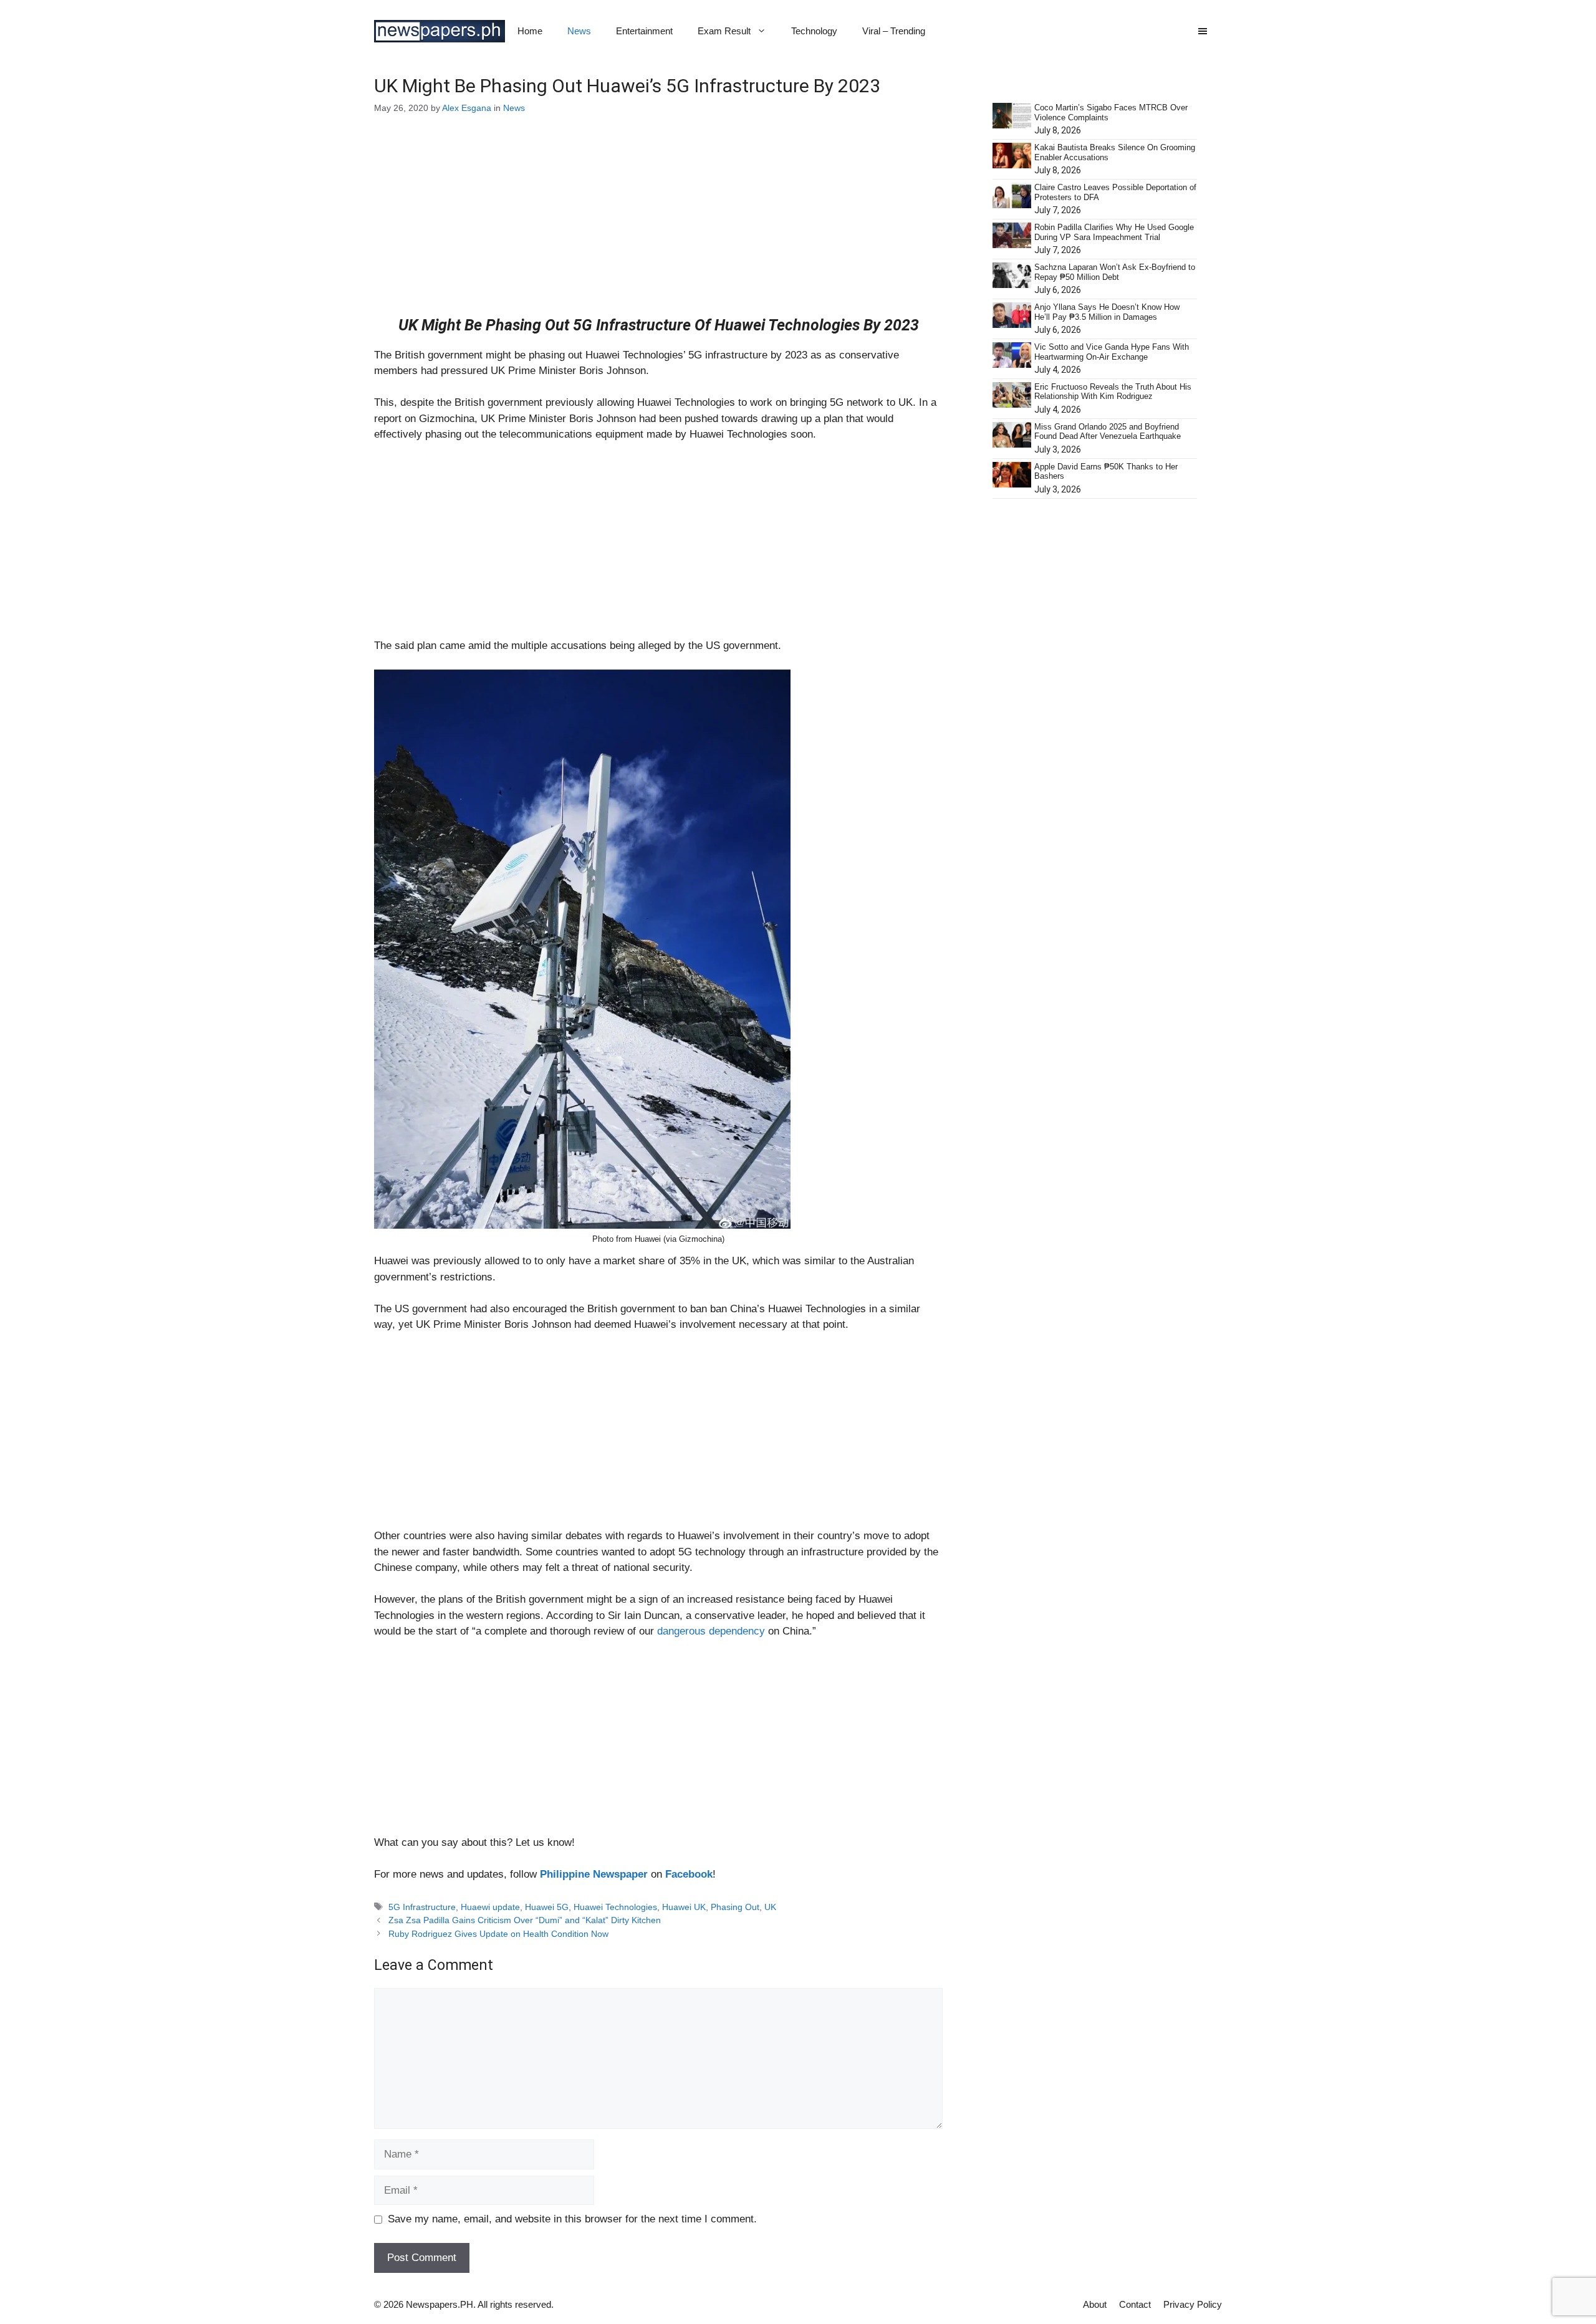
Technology (814, 31)
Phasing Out (735, 1907)
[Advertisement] (658, 224)
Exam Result (724, 31)
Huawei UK (684, 1907)
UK (770, 1907)
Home (530, 31)
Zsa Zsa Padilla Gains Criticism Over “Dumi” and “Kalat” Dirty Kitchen (525, 1920)
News (579, 31)
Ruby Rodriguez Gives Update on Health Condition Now (498, 1934)
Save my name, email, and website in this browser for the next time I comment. (572, 2219)
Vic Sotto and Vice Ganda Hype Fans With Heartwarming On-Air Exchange (1112, 352)
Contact (1135, 2304)
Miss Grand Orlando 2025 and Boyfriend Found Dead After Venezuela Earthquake (1108, 432)
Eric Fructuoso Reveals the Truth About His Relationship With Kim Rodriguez (1113, 392)
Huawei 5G (547, 1907)
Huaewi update (490, 1907)
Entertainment (644, 31)
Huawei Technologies (615, 1907)
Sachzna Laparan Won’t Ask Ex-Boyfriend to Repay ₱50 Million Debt (1115, 272)
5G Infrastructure (422, 1907)
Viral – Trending (894, 31)
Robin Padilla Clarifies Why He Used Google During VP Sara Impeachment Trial (1114, 232)
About (1095, 2304)
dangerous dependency (711, 1631)
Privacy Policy (1193, 2304)
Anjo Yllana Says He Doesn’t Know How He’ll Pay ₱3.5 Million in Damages (1107, 312)
